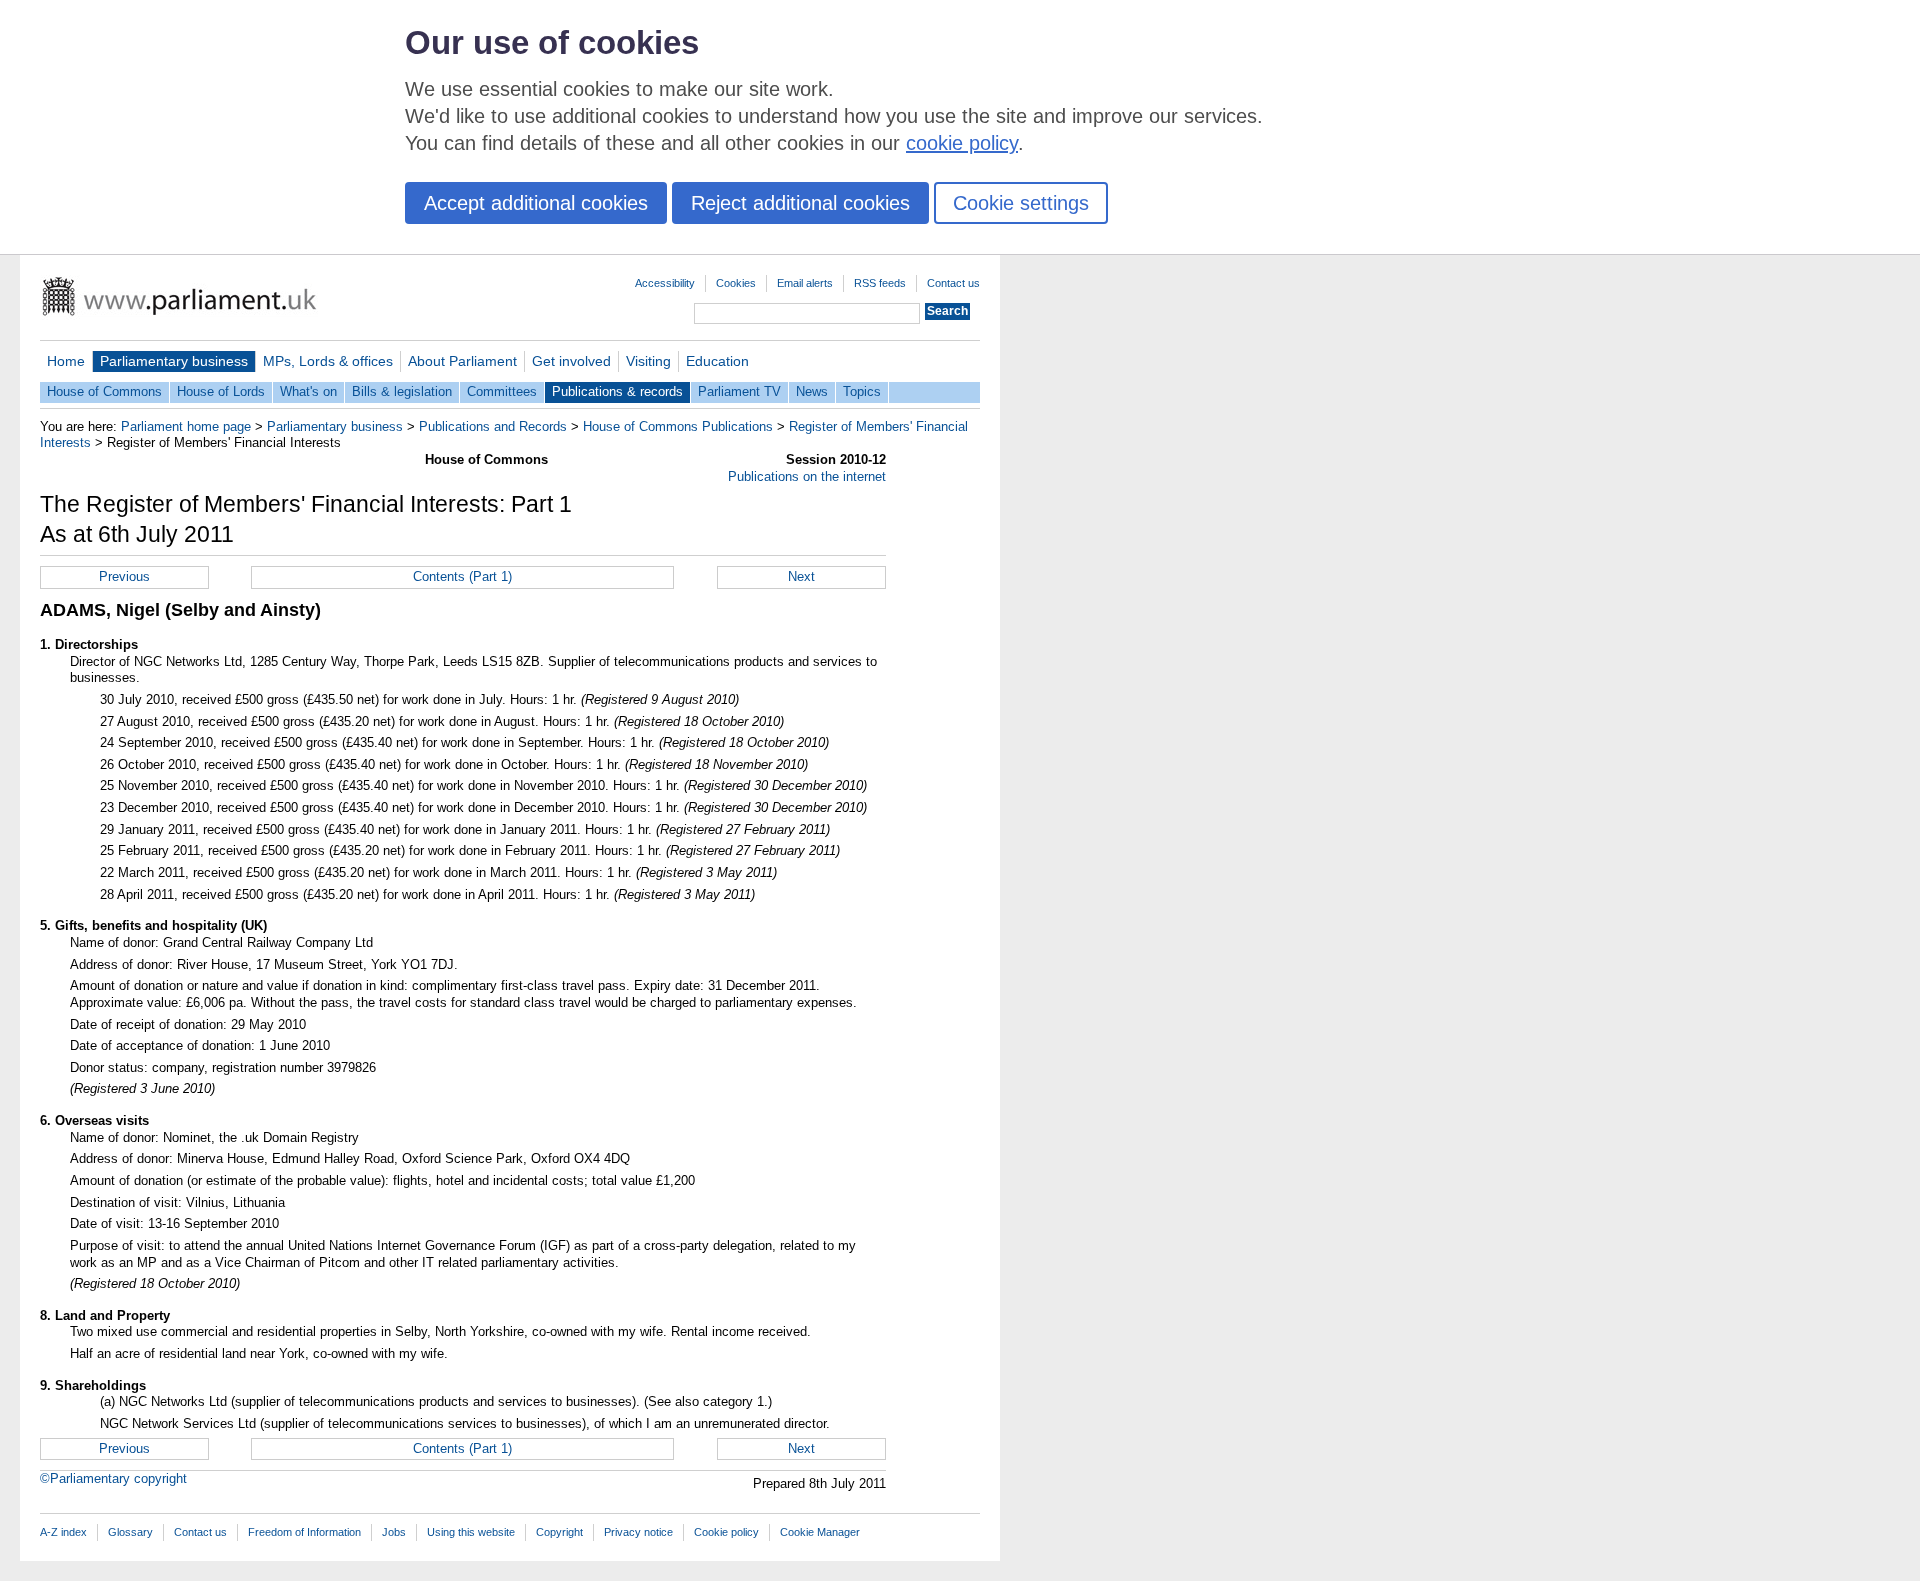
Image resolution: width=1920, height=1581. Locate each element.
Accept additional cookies (536, 203)
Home (66, 361)
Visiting (648, 361)
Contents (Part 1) (462, 576)
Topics (862, 391)
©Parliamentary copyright (113, 1478)
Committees (502, 391)
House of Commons (104, 391)
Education (717, 361)
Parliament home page (186, 426)
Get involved (571, 361)
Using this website (471, 1532)
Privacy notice (638, 1532)
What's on (308, 391)
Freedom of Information (304, 1532)
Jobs (394, 1532)
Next (801, 576)
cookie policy (962, 143)
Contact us (953, 283)
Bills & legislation (402, 391)
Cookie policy (726, 1532)
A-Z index (63, 1532)
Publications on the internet (807, 476)
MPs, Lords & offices (328, 361)
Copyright (559, 1532)
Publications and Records (493, 426)
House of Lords (221, 391)
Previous (124, 576)
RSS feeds (880, 283)
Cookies (736, 283)
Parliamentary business (174, 361)
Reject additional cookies (800, 203)
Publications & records (617, 391)
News (812, 391)
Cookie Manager (820, 1532)
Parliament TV (739, 391)
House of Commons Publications (678, 426)
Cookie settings (1021, 203)
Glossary (130, 1532)
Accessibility (665, 283)
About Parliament (462, 361)
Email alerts (805, 283)
